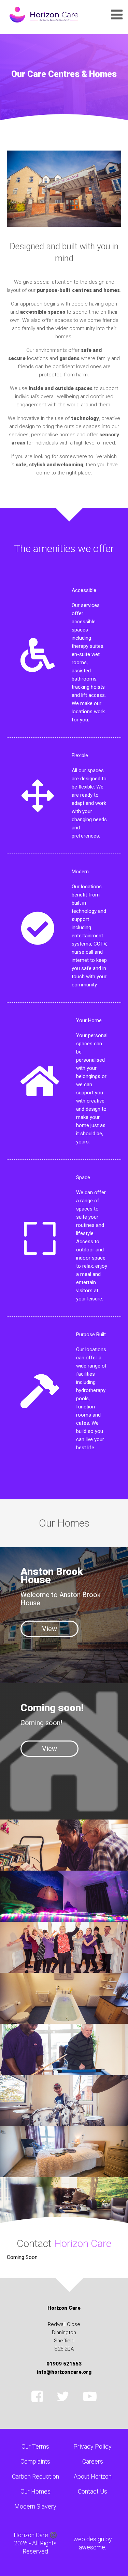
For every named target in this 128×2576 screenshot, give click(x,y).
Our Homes (35, 2491)
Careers (93, 2461)
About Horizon (93, 2476)
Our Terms (35, 2446)
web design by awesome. (93, 2543)
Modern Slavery (35, 2506)
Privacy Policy (93, 2446)
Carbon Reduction (35, 2476)
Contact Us (93, 2491)
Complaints (35, 2461)
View (49, 1629)
